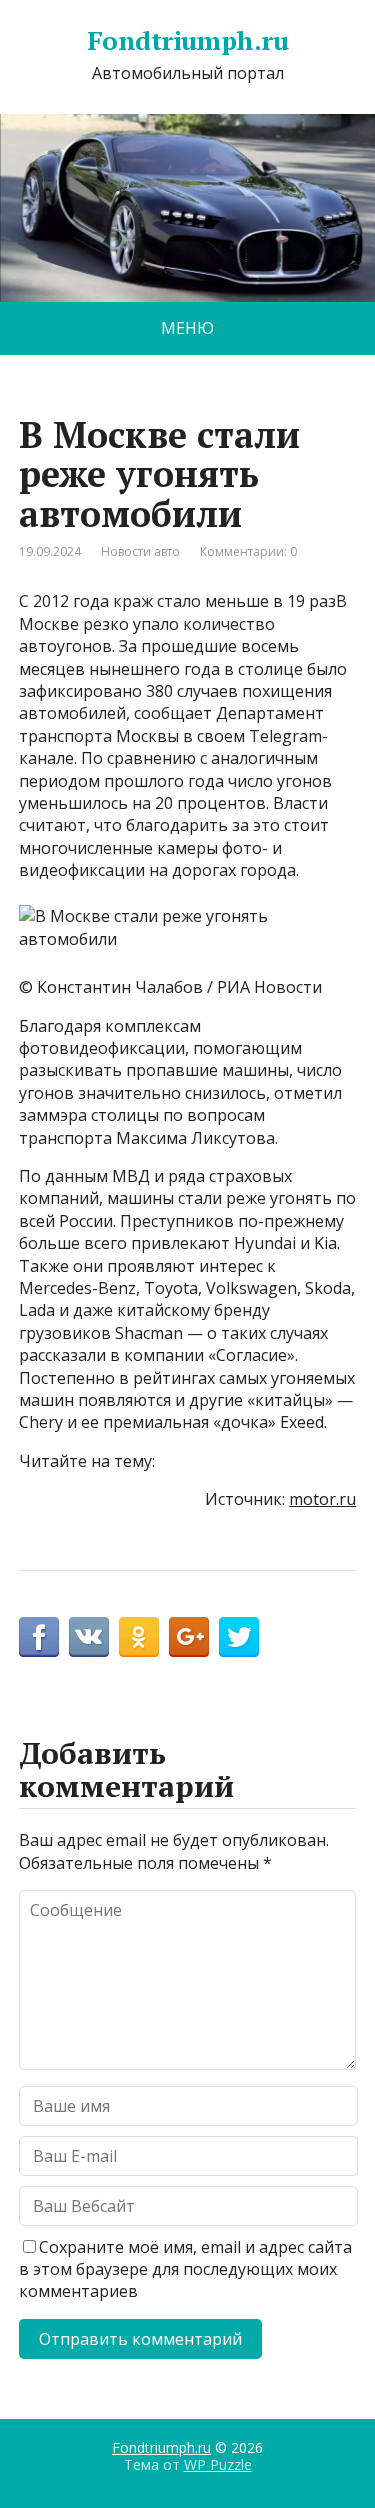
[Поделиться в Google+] (189, 1637)
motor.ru (322, 1499)
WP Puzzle (218, 2464)
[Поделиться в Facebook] (39, 1637)
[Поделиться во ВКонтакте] (89, 1637)
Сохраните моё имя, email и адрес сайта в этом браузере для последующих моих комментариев (185, 2269)
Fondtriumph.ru (188, 41)
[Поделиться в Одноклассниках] (139, 1637)
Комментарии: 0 (248, 551)
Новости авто (140, 551)
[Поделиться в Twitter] (239, 1637)
